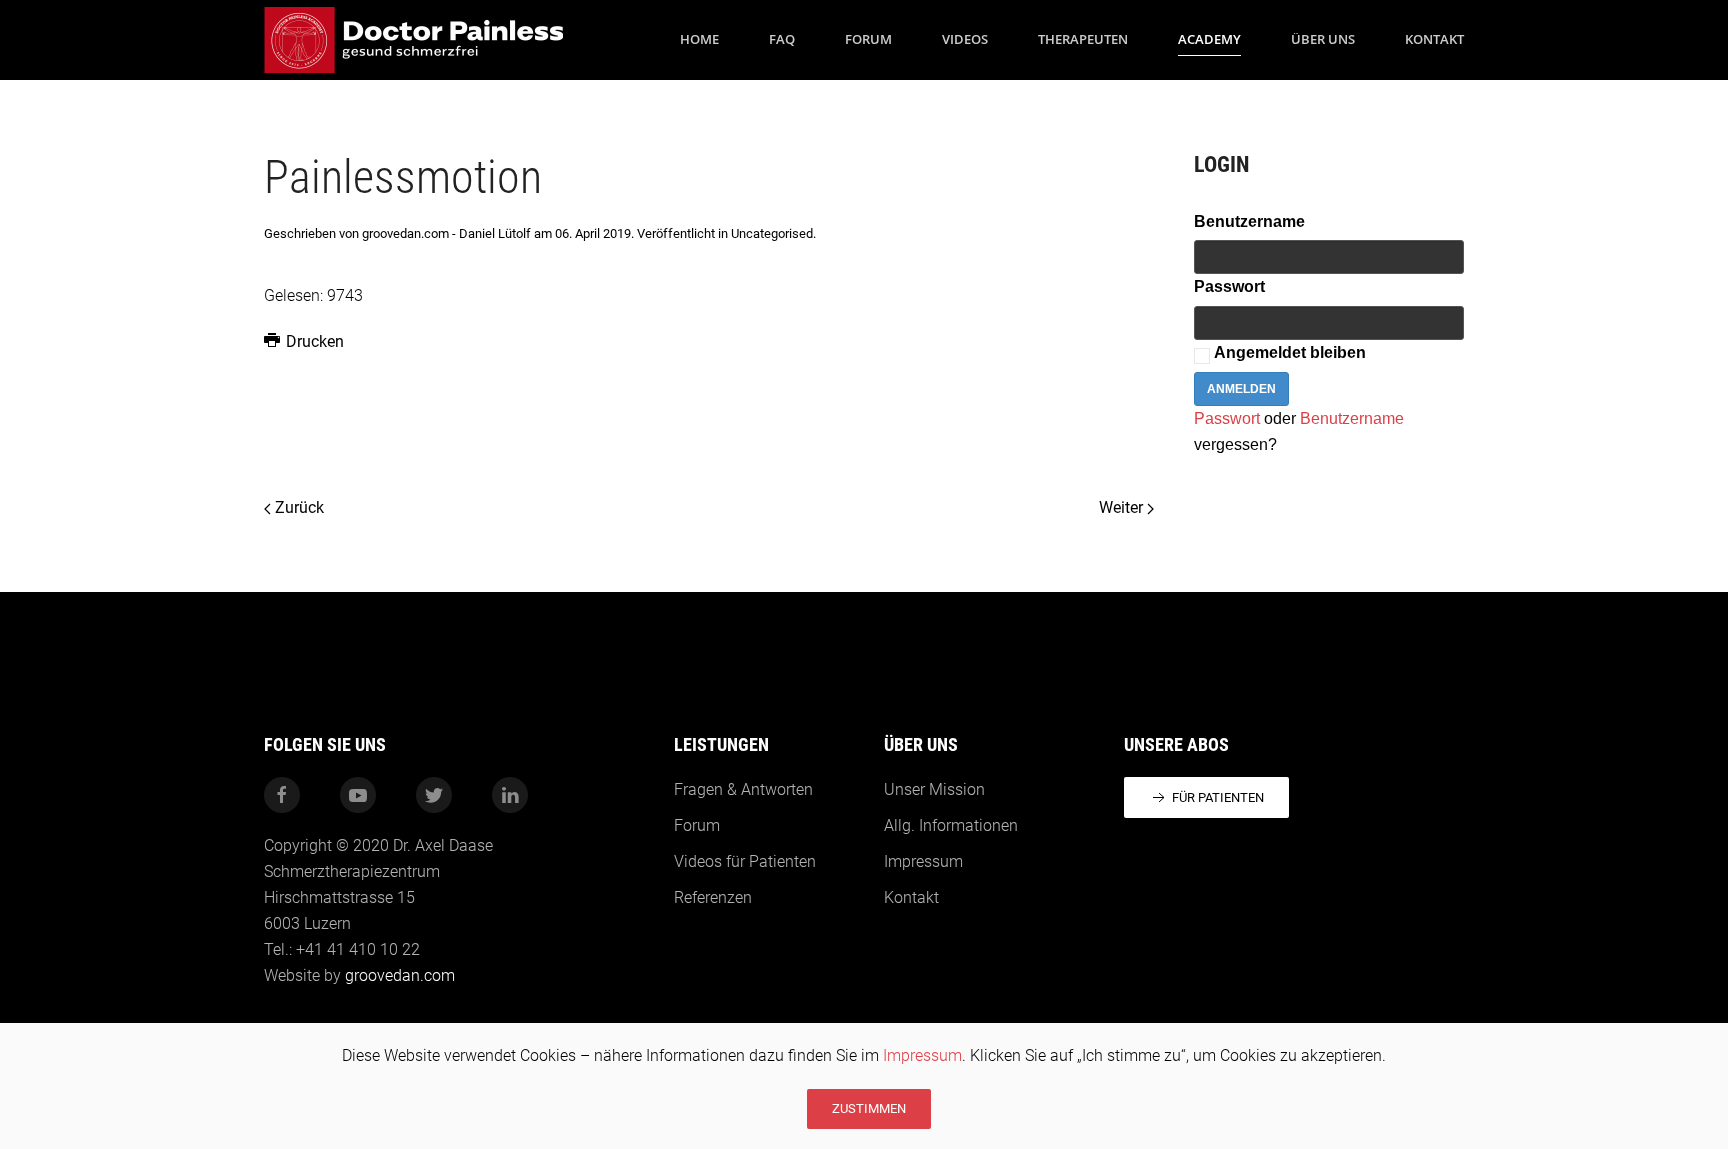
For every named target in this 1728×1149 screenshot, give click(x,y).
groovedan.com (400, 975)
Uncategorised (772, 233)
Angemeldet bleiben (1290, 352)
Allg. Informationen (951, 825)
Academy (1209, 39)
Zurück (297, 507)
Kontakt (1434, 39)
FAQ (782, 39)
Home (699, 39)
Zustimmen (869, 1108)
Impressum (922, 1055)
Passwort (1229, 286)
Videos (965, 39)
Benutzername (1249, 221)
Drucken (313, 341)
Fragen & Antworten (743, 789)
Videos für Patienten (745, 861)
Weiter (1123, 507)
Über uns (1323, 39)
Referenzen (713, 897)
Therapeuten (1083, 39)
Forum (868, 39)
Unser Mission (934, 789)
